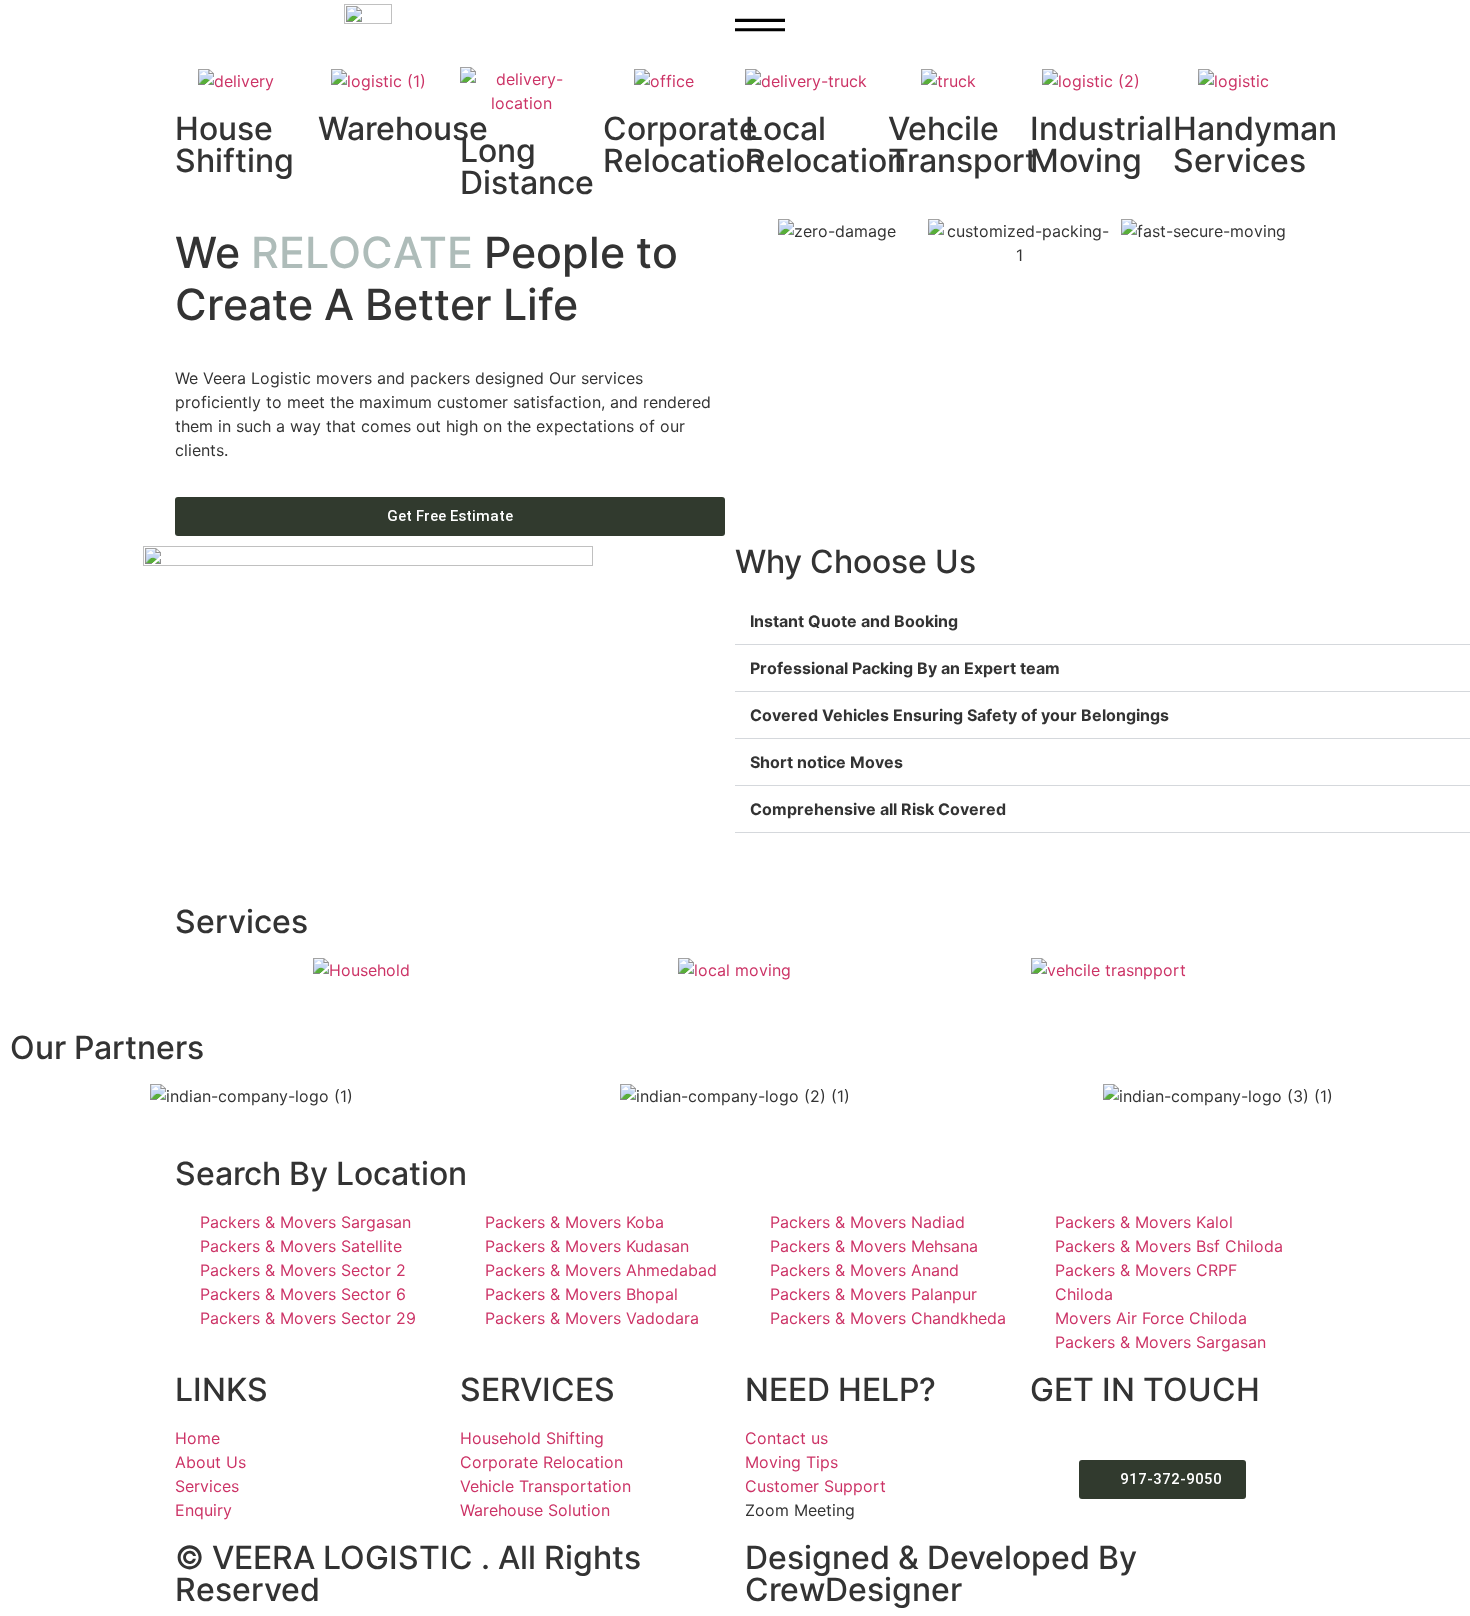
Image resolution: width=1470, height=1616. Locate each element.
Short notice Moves (826, 762)
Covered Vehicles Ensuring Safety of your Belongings (959, 715)
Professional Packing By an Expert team (905, 668)
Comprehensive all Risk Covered (878, 809)
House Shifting (234, 144)
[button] (19, 56)
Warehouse (403, 128)
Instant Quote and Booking (854, 621)
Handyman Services (1255, 144)
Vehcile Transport (962, 144)
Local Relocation (825, 144)
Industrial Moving (1101, 144)
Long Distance (527, 166)
